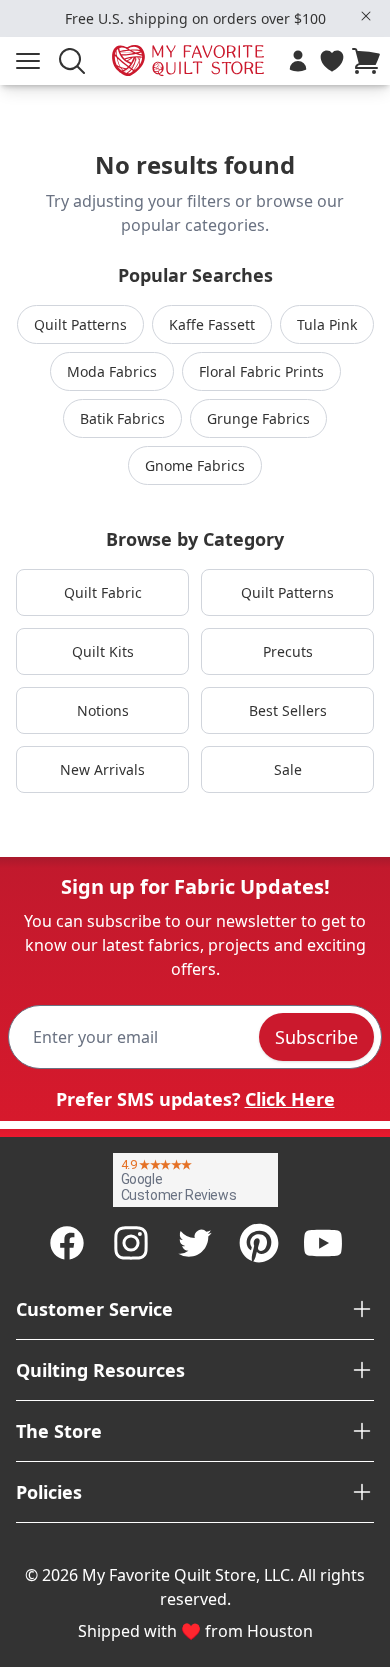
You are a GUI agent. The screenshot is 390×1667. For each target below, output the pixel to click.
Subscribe (316, 1037)
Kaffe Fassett (212, 324)
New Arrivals (102, 769)
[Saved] (332, 61)
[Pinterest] (259, 1243)
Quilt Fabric (103, 592)
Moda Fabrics (112, 371)
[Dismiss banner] (366, 16)
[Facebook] (67, 1243)
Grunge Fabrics (258, 418)
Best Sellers (288, 710)
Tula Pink (327, 324)
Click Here (290, 1099)
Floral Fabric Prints (261, 371)
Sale (288, 769)
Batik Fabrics (122, 418)
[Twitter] (195, 1243)
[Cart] (370, 61)
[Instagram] (131, 1243)
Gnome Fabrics (195, 465)
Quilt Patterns (80, 324)
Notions (103, 710)
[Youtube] (323, 1243)
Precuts (288, 651)
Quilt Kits (103, 651)
